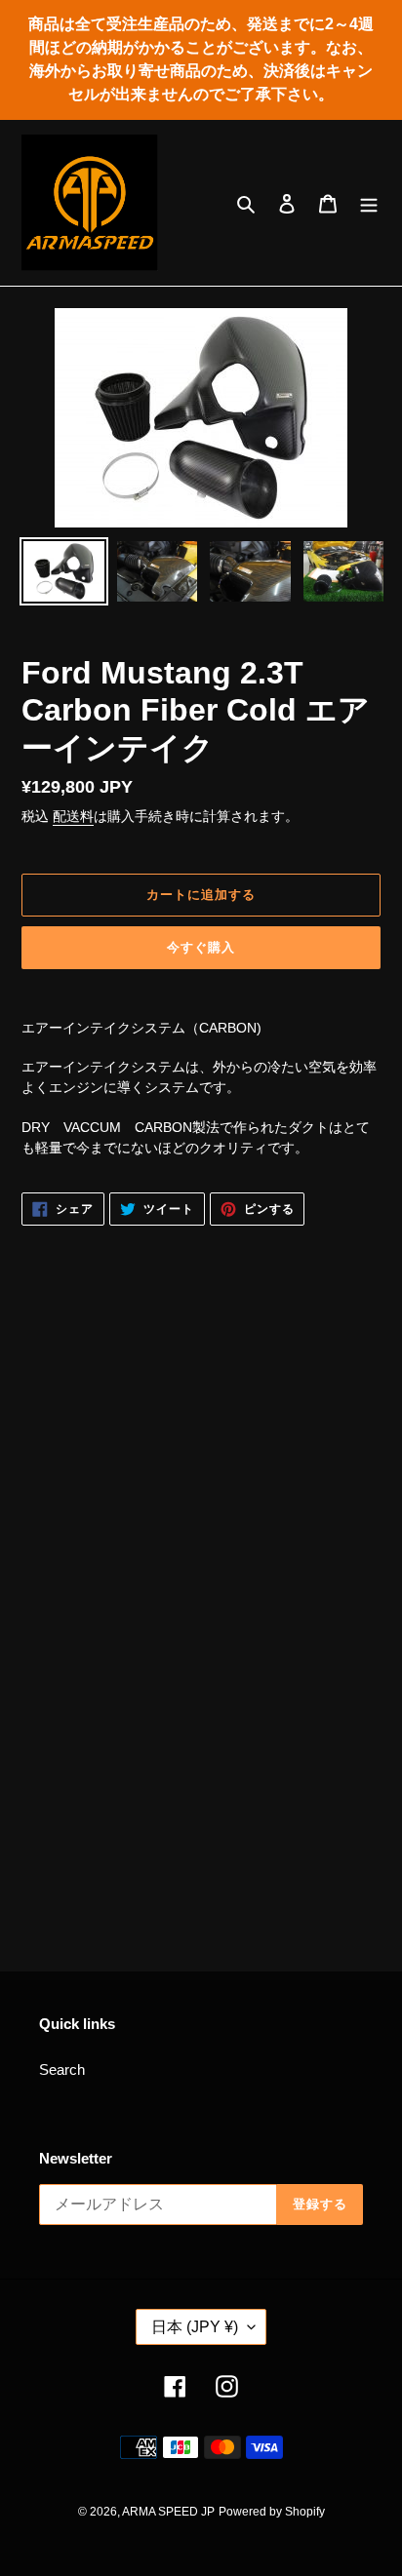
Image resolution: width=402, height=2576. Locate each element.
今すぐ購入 (201, 947)
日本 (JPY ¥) (195, 2327)
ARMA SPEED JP (168, 2512)
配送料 (73, 816)
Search (62, 2069)
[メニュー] (369, 203)
